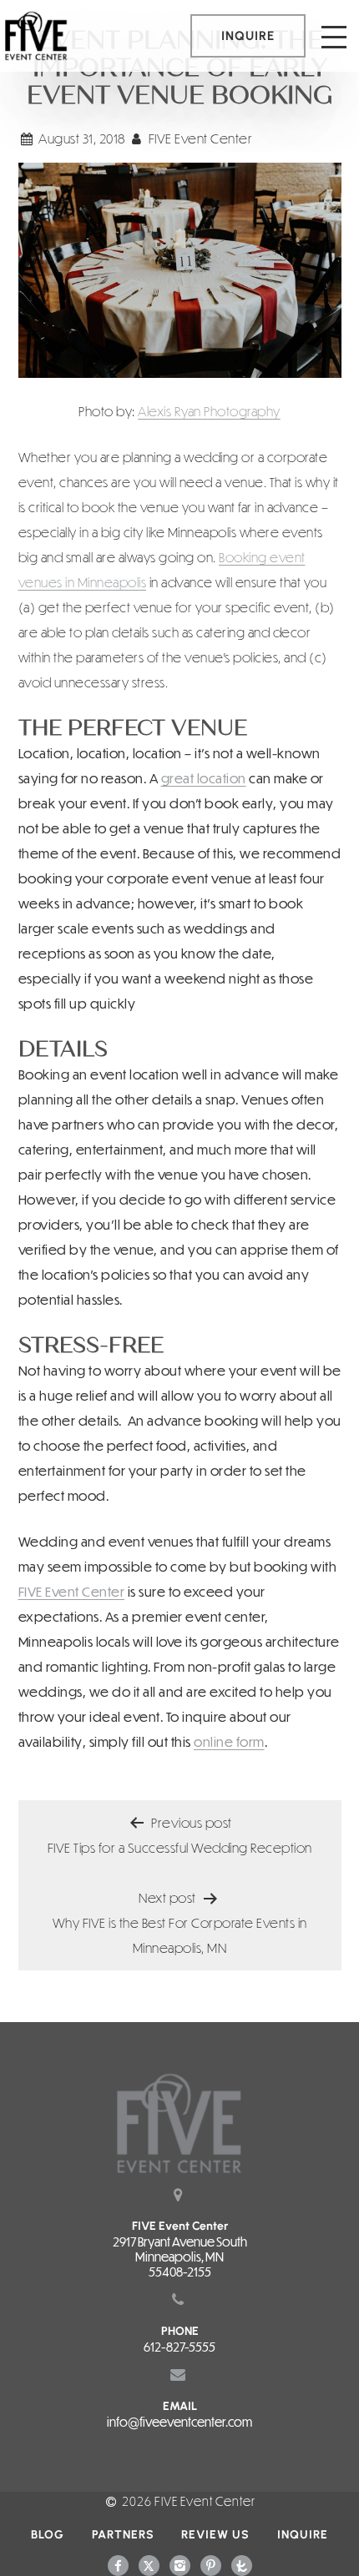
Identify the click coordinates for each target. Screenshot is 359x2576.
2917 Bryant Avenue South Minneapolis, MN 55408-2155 (180, 2257)
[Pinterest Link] (211, 2564)
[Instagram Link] (180, 2564)
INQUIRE (248, 36)
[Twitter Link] (149, 2564)
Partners (123, 2535)
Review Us (215, 2535)
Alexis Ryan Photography (209, 411)
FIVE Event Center (72, 1591)
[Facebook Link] (118, 2564)
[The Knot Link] (242, 2564)
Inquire (303, 2535)
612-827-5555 (179, 2347)
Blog (48, 2535)
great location (204, 778)
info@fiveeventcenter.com (179, 2422)
